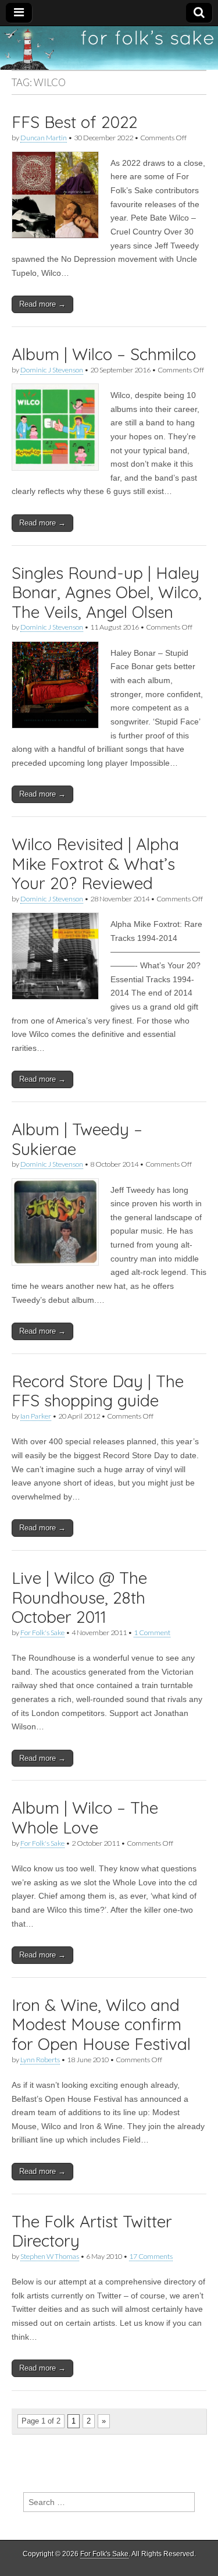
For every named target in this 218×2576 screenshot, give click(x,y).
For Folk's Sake (42, 1632)
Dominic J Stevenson (52, 370)
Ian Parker (36, 1416)
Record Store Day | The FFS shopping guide (98, 1391)
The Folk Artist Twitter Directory (92, 2231)
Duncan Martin (44, 138)
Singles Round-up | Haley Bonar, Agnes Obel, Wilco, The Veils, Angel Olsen (107, 592)
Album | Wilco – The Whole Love (85, 1818)
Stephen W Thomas (50, 2256)
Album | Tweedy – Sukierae (77, 1139)
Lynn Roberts (40, 2060)
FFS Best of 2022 (74, 122)
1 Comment (152, 1632)
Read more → (42, 304)
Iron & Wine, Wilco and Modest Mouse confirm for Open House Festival (101, 2024)
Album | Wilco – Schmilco (104, 354)
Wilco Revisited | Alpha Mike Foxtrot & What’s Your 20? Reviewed (95, 864)
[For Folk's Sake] (109, 48)
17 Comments (151, 2256)
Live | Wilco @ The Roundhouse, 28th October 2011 (79, 1597)
